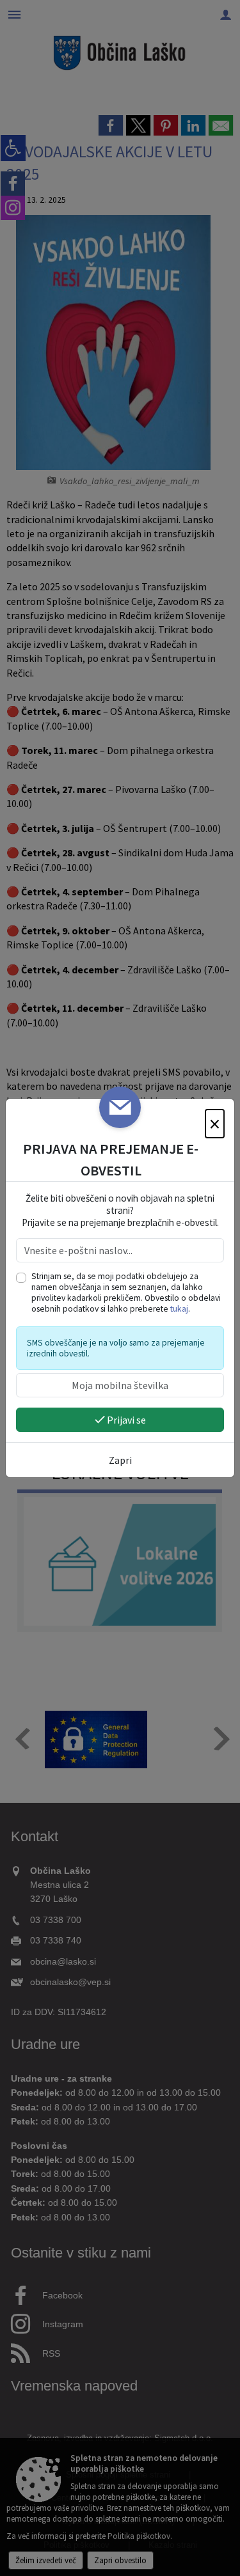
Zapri (120, 1460)
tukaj (179, 1309)
